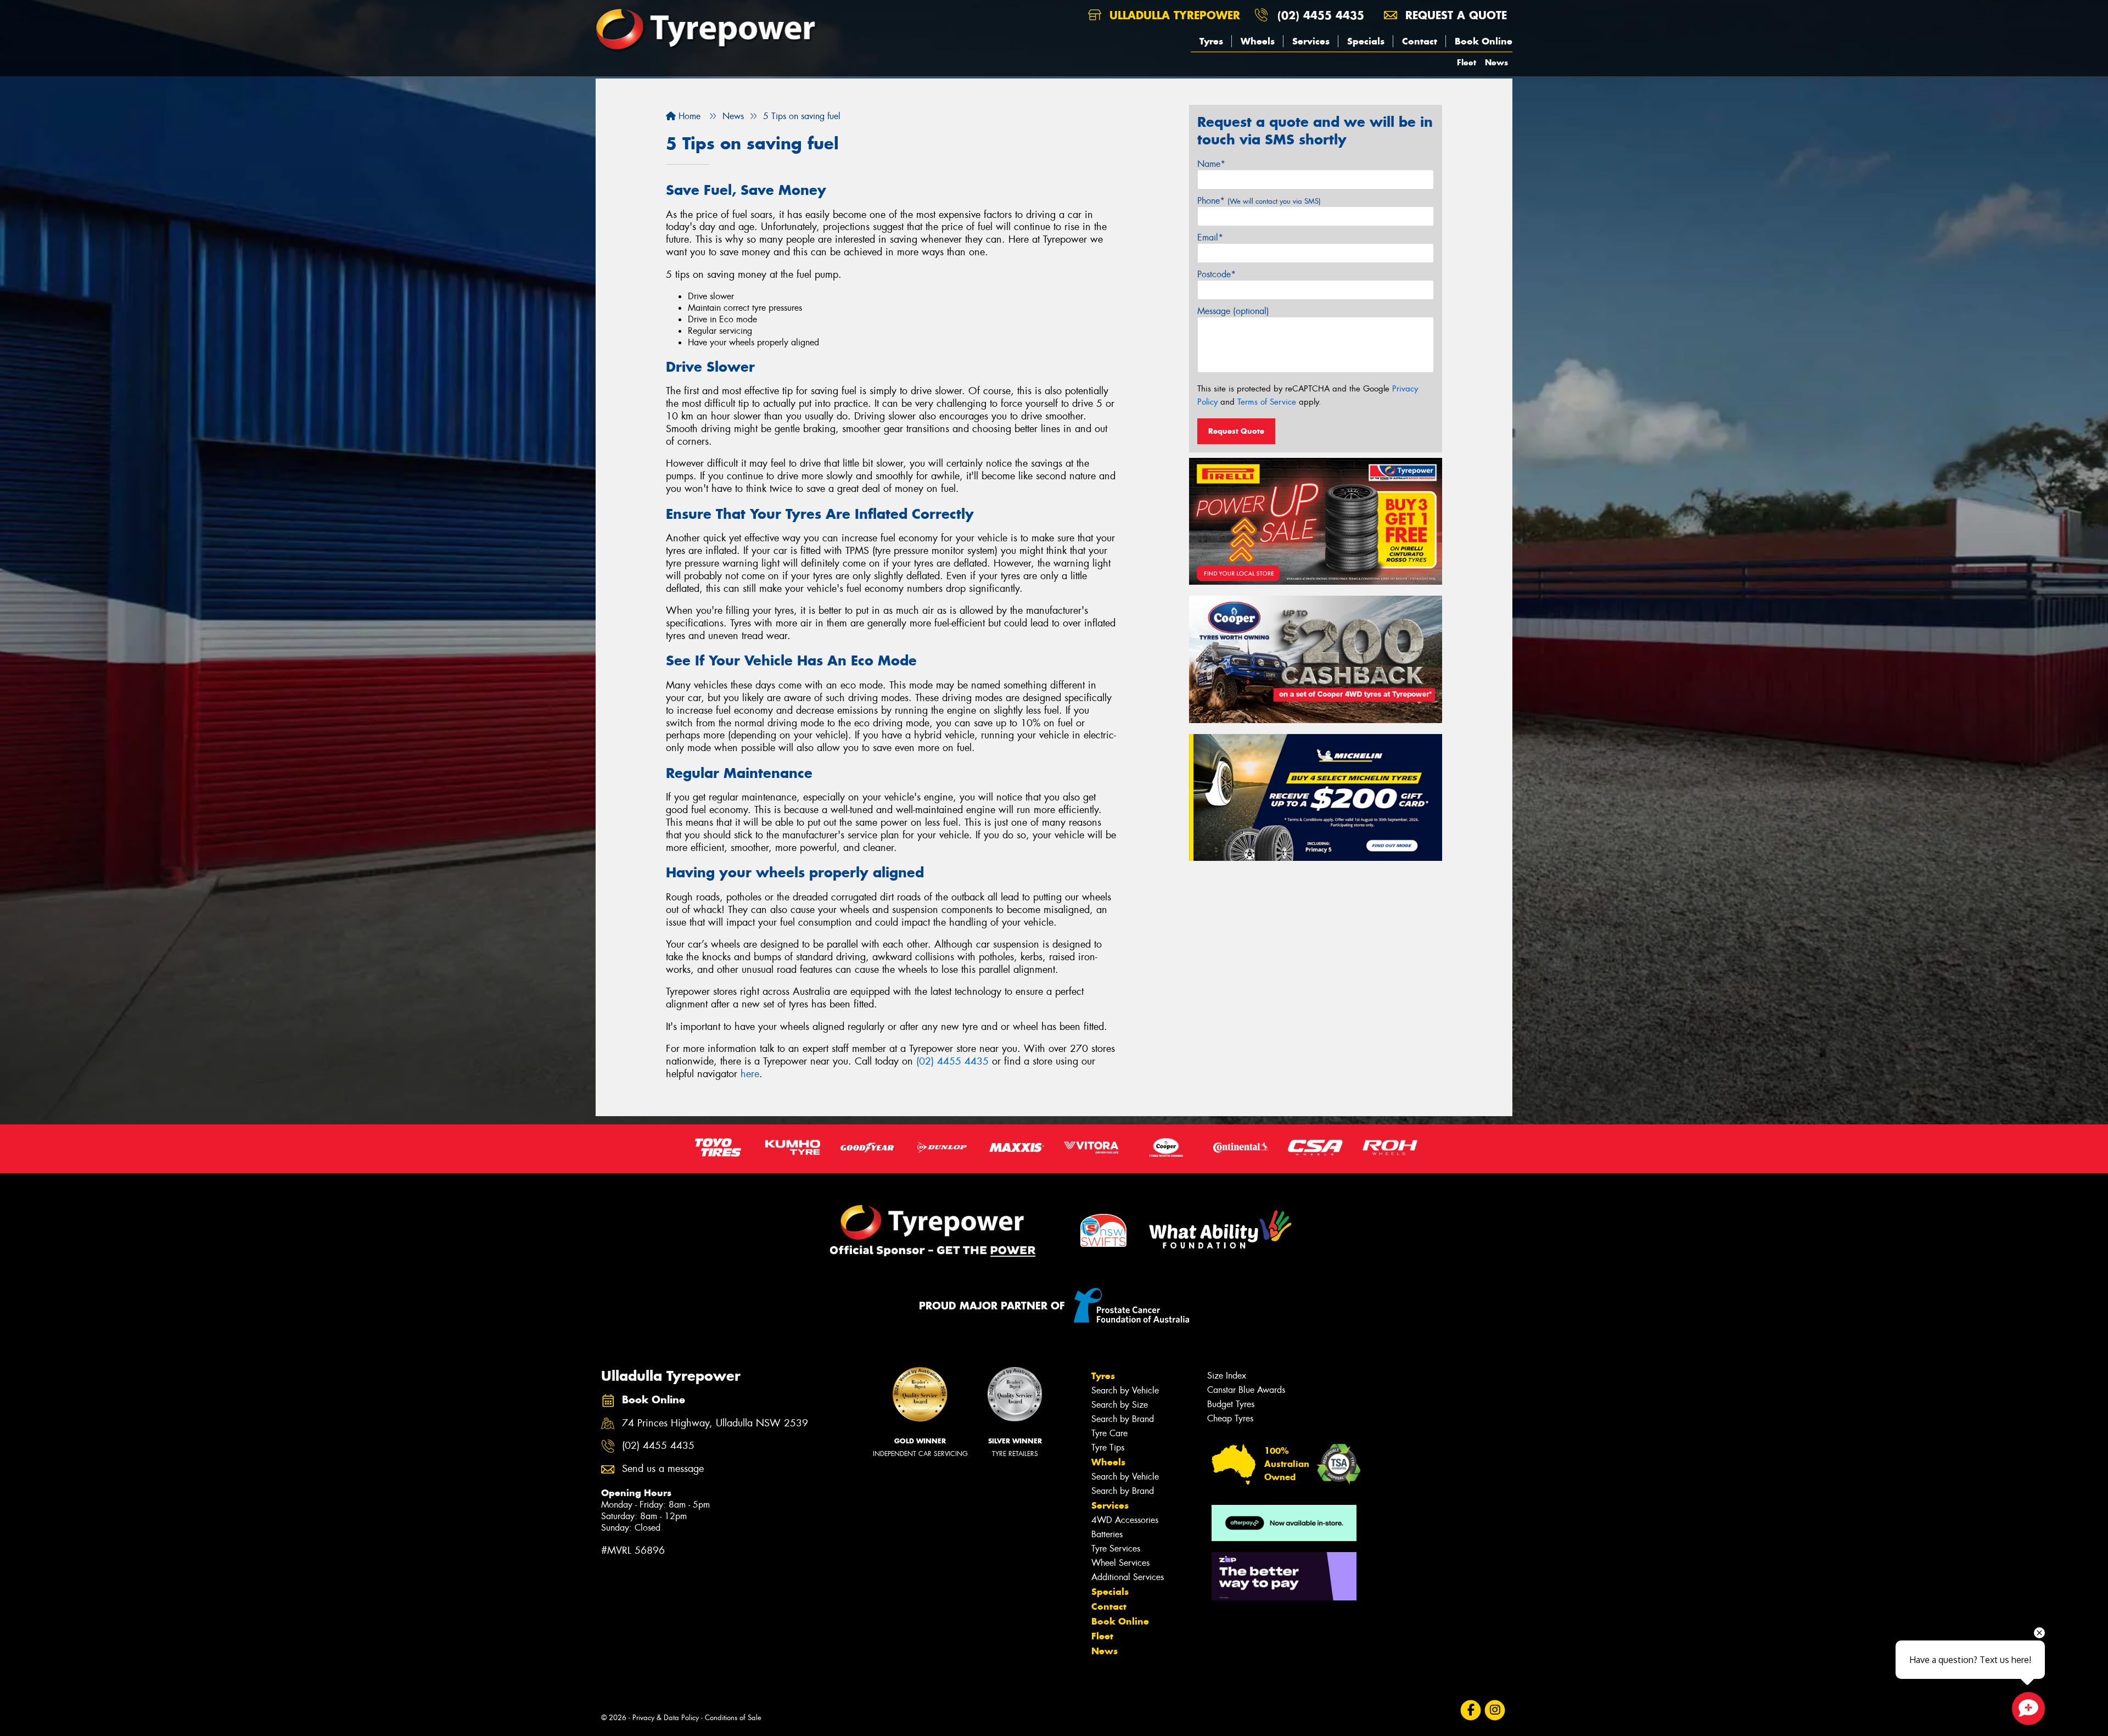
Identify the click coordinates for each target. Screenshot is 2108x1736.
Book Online (1484, 41)
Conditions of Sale (733, 1718)
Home (688, 116)
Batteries (1107, 1534)
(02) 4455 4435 (1321, 15)
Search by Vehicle (1125, 1390)
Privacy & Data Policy (666, 1718)
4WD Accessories (1125, 1520)
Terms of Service (1267, 402)
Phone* (1259, 201)
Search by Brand (1123, 1419)
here (750, 1074)
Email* (1210, 237)
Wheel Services (1120, 1563)
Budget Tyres (1231, 1404)
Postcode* (1216, 274)
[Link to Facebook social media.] (1471, 1710)
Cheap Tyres (1230, 1418)
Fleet (1467, 62)
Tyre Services (1116, 1549)
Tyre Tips (1108, 1447)
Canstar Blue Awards (1246, 1390)
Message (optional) (1233, 311)
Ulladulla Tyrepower (1173, 15)
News (1496, 62)
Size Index (1227, 1376)
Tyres (1211, 41)
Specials (1366, 41)
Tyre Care (1109, 1433)
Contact (1420, 41)
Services (1311, 41)
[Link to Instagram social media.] (1495, 1710)
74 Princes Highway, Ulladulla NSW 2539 (715, 1423)
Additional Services (1128, 1577)
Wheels (1258, 41)
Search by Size (1120, 1405)
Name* (1211, 164)
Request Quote (1236, 431)
